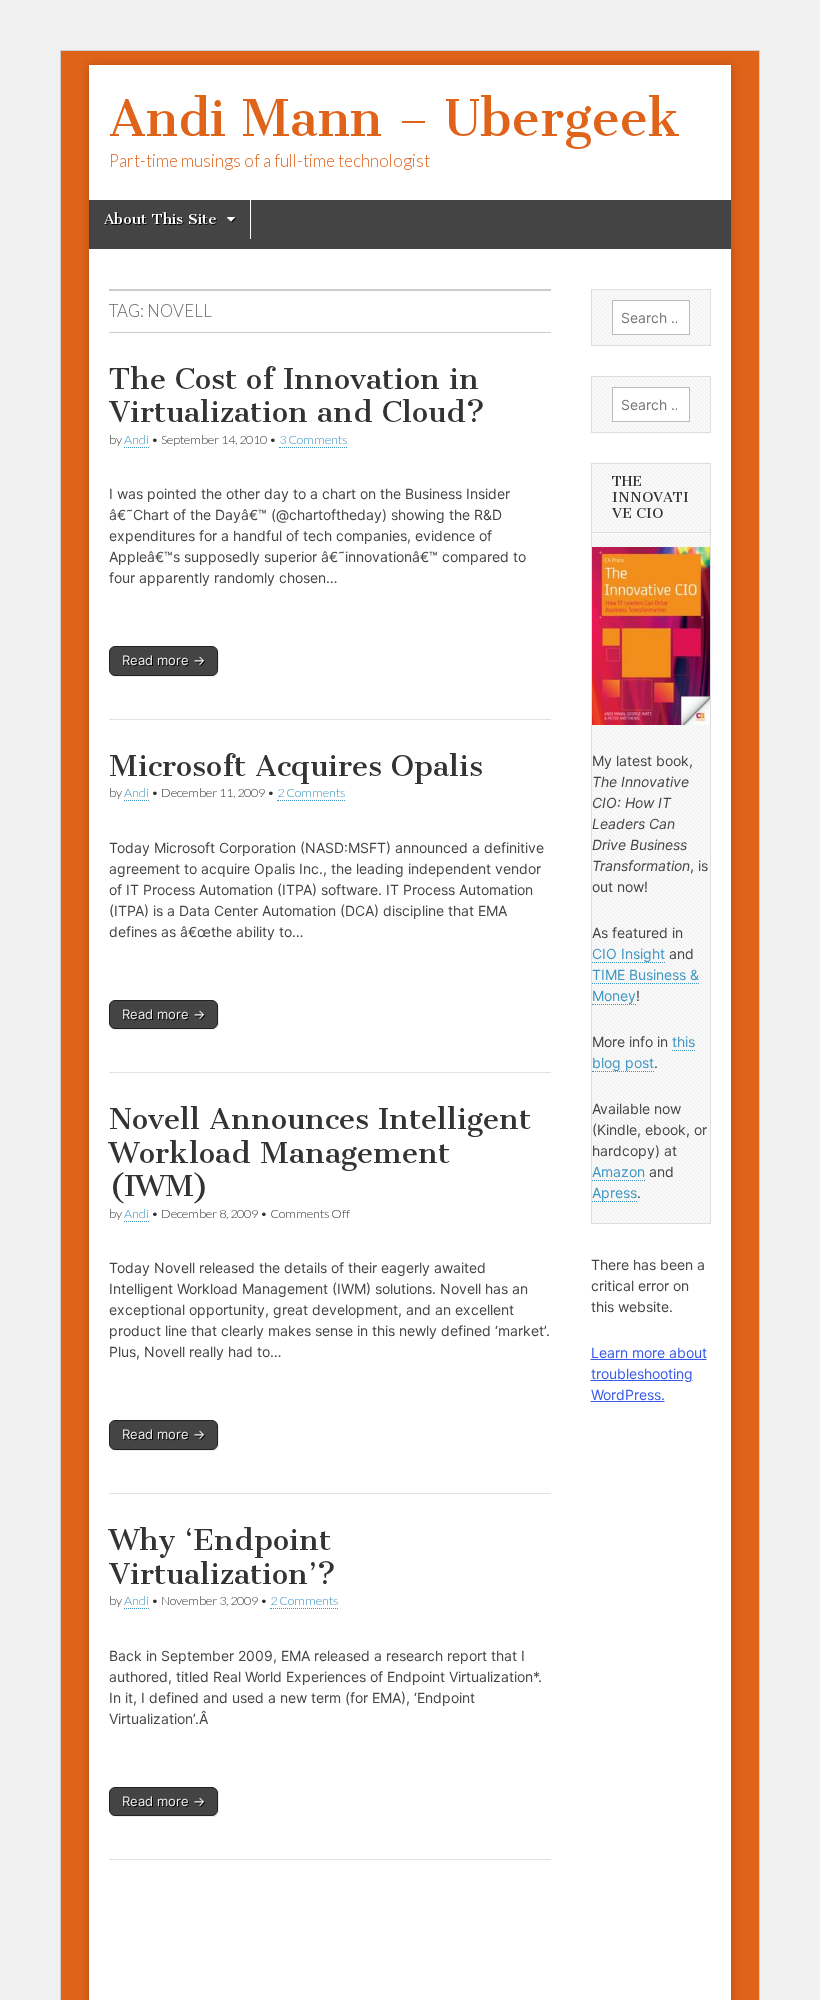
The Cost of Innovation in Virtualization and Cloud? (297, 396)
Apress (614, 1192)
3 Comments (313, 439)
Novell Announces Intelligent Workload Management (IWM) (320, 1152)
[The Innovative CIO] (651, 636)
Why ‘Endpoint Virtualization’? (222, 1557)
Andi (136, 439)
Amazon (618, 1171)
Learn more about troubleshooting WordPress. (649, 1373)
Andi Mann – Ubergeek (394, 118)
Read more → (163, 660)
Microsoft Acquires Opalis (296, 766)
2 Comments (311, 792)
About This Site (160, 219)
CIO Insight (628, 953)
